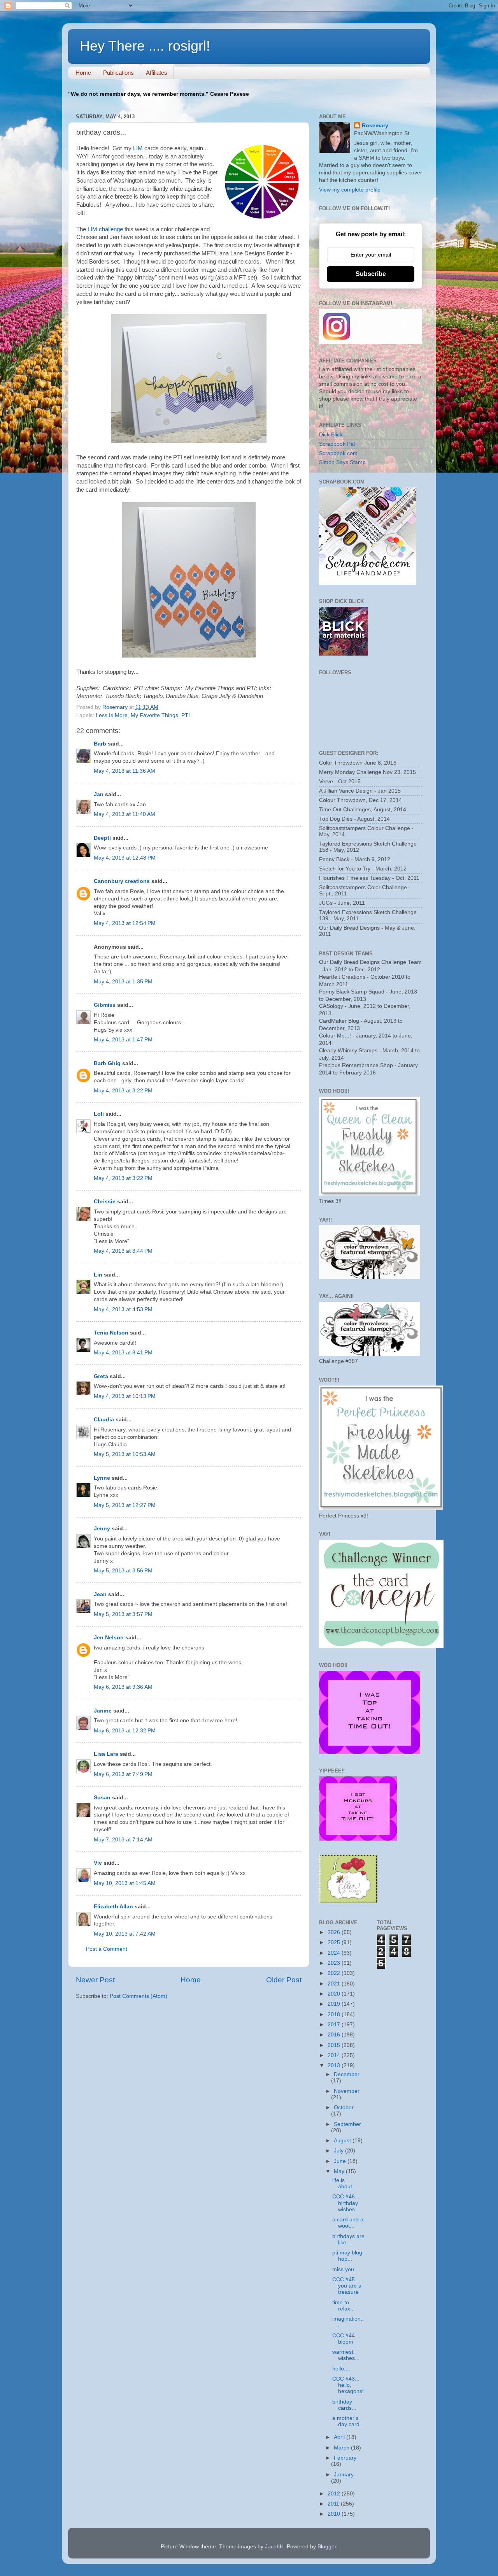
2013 (335, 2065)
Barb (100, 744)
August (343, 2141)
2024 (335, 1953)
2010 (335, 2514)
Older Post (284, 1980)
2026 (335, 1932)
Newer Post (95, 1980)
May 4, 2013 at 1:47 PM (123, 1040)
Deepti (102, 838)
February (345, 2458)
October (344, 2107)
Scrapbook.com (338, 453)
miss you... (345, 2269)
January (344, 2475)
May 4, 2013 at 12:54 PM (125, 923)
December (347, 2074)
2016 (335, 2035)
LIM (137, 148)
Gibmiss (105, 1005)
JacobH (274, 2547)
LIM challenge (105, 229)
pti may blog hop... (347, 2256)
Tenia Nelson (111, 1333)
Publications (118, 73)
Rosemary (375, 126)
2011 (334, 2504)
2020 (335, 1994)
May (340, 2171)
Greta (101, 1376)
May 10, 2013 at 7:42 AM (125, 1934)
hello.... (341, 2369)
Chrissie (105, 1202)
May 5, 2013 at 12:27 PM (125, 1505)
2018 (335, 2014)
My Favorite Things (154, 715)
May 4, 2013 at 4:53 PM (123, 1309)
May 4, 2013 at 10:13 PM (125, 1396)
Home (83, 73)
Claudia (104, 1420)
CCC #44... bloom (346, 2339)
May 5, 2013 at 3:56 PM (123, 1571)
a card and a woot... (348, 2223)
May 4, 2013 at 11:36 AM (124, 771)
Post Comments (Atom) (139, 1996)
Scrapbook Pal (337, 444)
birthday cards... (344, 2405)
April (340, 2437)
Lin (98, 1275)
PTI (186, 715)
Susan (102, 1798)
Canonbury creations (122, 881)
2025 (335, 1942)
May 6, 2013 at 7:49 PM (123, 1774)
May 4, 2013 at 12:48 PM (125, 858)
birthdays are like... (348, 2239)
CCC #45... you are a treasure (347, 2286)
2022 (335, 1973)
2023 (335, 1963)
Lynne (102, 1478)
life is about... (345, 2183)
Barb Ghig (107, 1063)
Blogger (327, 2547)
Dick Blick (331, 435)
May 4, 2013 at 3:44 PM (123, 1251)
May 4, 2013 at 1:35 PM (123, 982)
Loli (100, 1114)
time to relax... (344, 2306)
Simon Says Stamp (342, 462)
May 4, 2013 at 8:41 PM (123, 1353)
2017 (335, 2025)
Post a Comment (107, 1949)
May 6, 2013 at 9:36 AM (123, 1687)
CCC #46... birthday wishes (346, 2203)
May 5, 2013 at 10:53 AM (125, 1454)
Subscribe (371, 274)
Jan (99, 794)
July (339, 2151)
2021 (335, 1984)
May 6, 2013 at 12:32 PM (125, 1731)
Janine (103, 1711)
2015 (335, 2045)
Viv (98, 1863)
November (347, 2091)
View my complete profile (350, 190)
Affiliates (157, 73)
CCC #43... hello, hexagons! (348, 2385)
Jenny (102, 1529)
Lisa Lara (106, 1754)
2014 (335, 2055)
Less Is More (112, 715)
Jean (100, 1594)
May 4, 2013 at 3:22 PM (123, 1091)
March (342, 2448)
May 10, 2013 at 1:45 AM (125, 1883)
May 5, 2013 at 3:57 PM (123, 1614)
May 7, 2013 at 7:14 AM (123, 1840)
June (341, 2161)
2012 (335, 2494)
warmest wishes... (346, 2355)
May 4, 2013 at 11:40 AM (124, 814)
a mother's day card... (348, 2421)
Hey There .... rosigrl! (145, 46)
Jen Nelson (109, 1638)
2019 (335, 2004)
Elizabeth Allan (113, 1907)
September (347, 2124)
